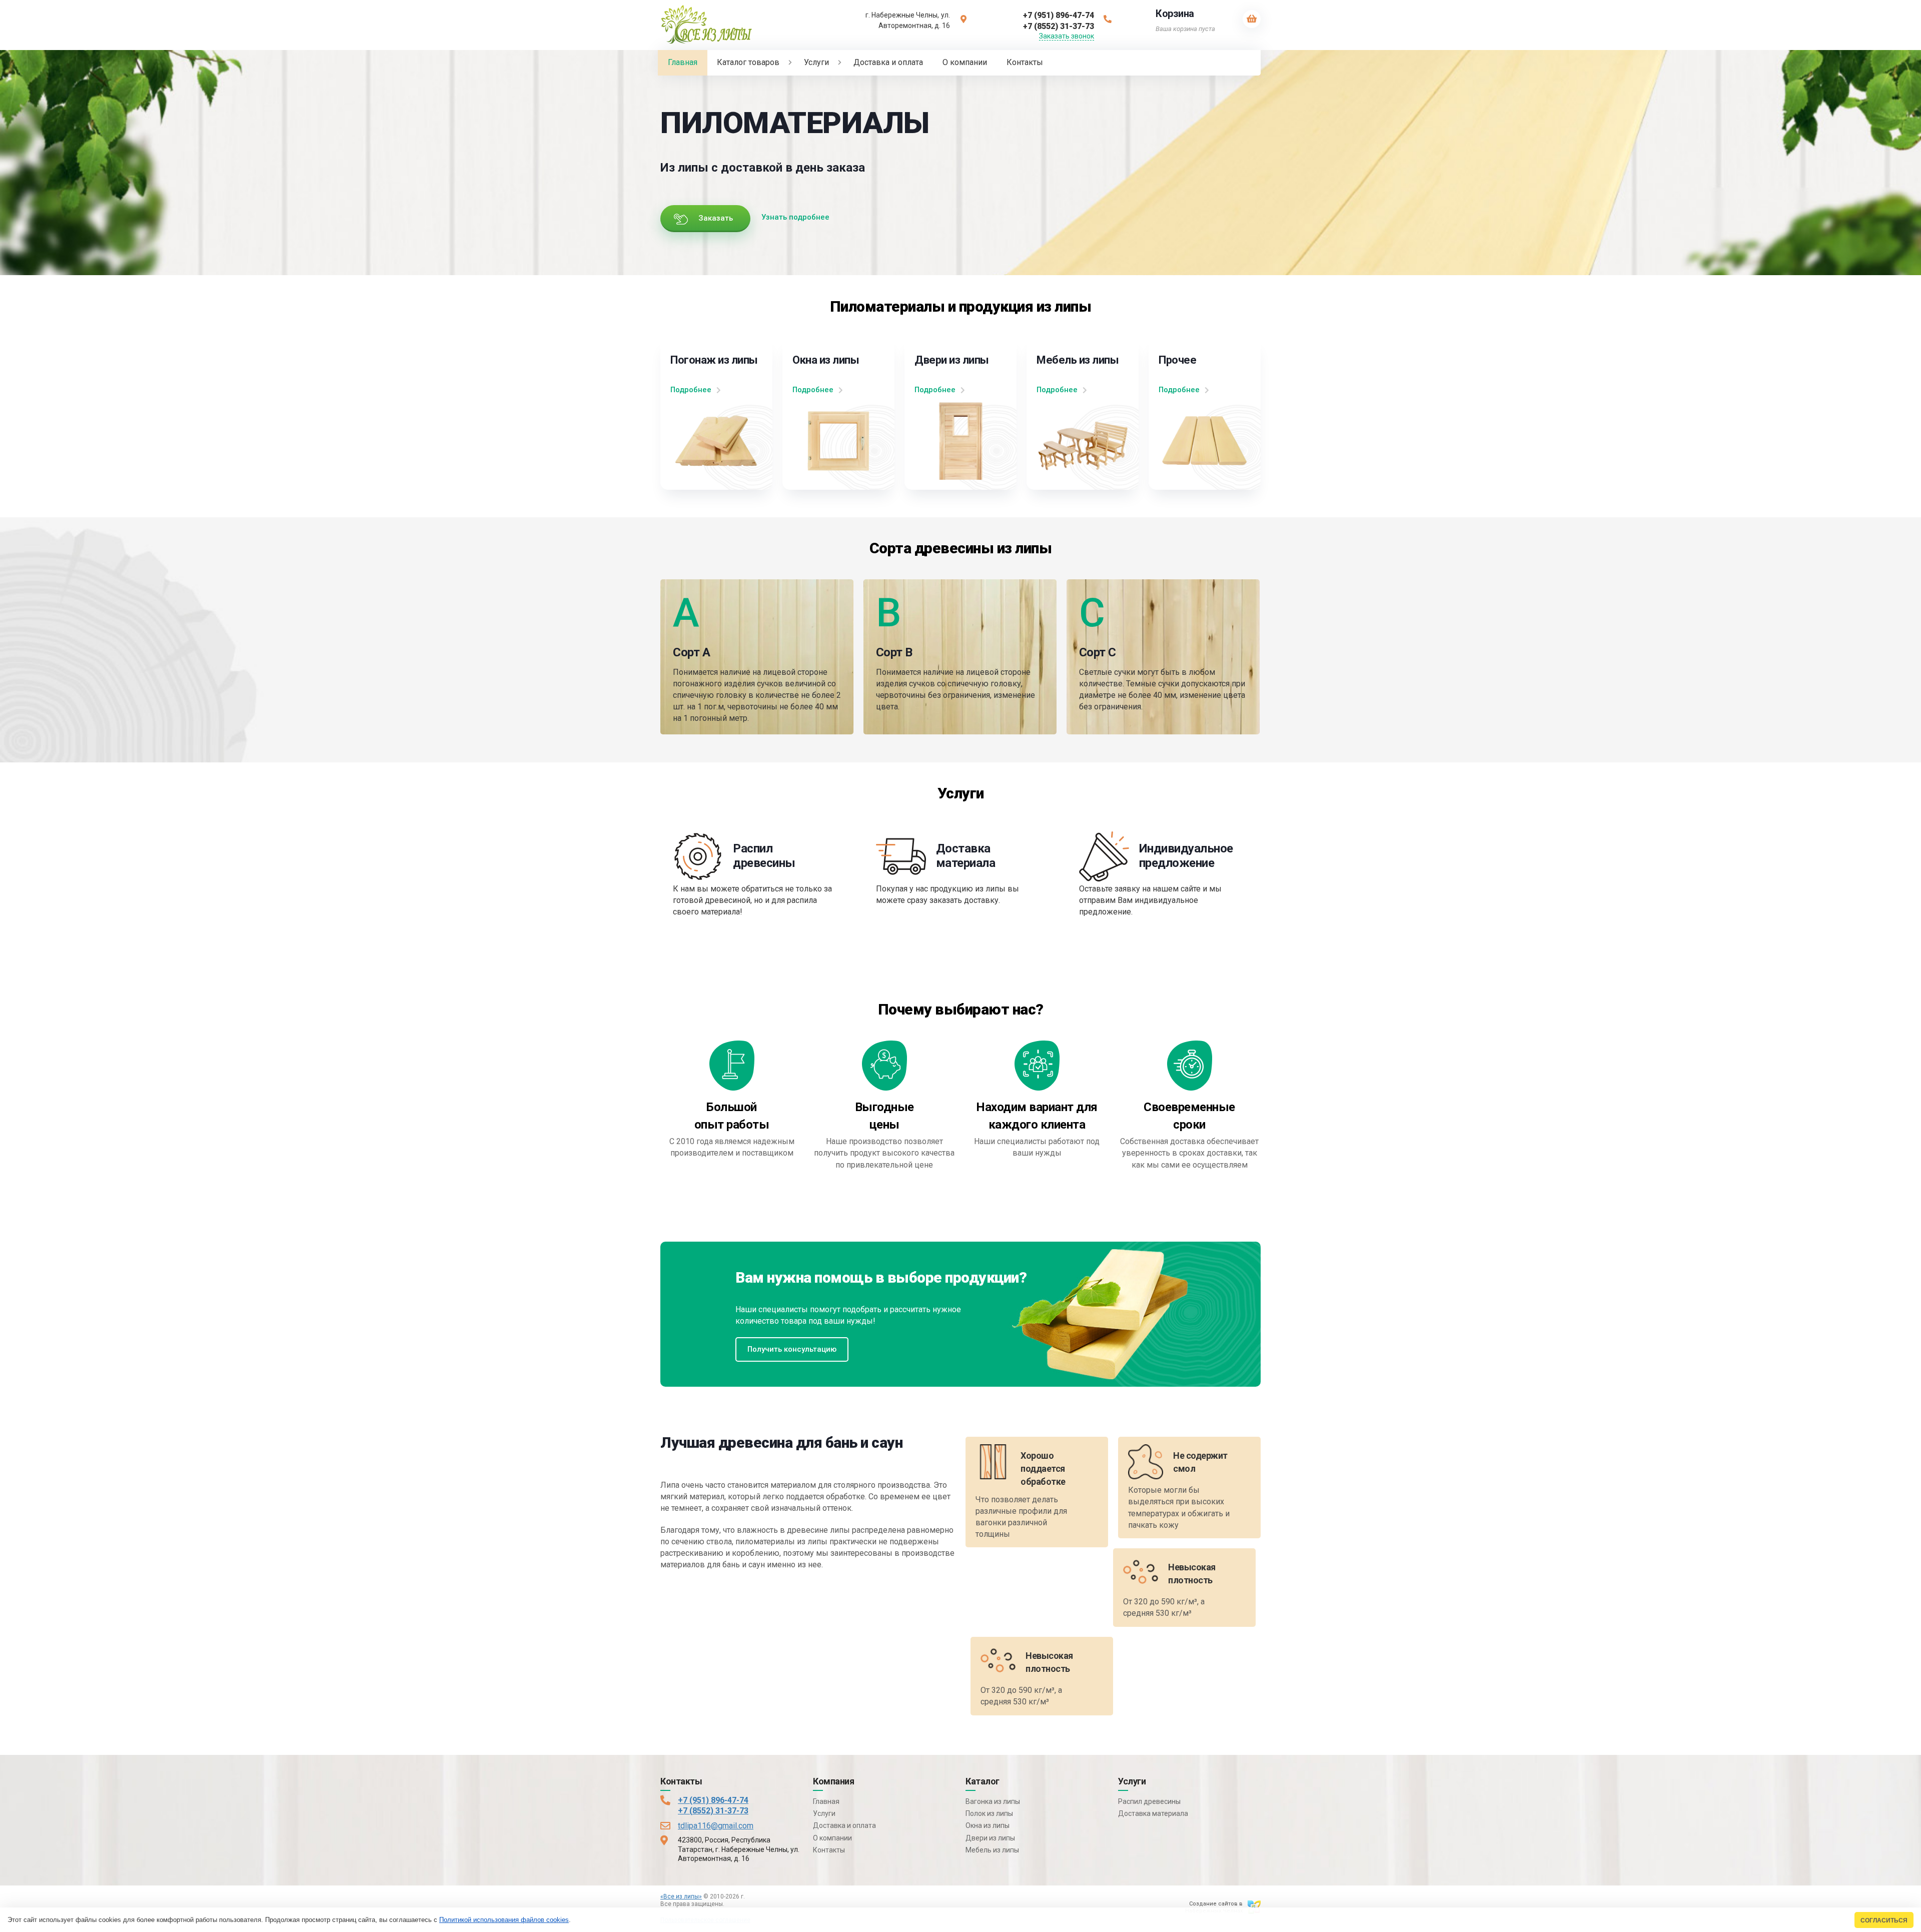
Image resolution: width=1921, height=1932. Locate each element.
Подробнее (691, 390)
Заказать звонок (1067, 36)
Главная (826, 1801)
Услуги (824, 1813)
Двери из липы (990, 1838)
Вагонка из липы (993, 1801)
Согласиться (1884, 1920)
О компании (832, 1838)
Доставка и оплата (844, 1825)
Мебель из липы (992, 1850)
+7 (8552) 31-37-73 (713, 1811)
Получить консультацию (792, 1349)
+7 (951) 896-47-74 (713, 1800)
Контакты (829, 1850)
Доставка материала (1153, 1813)
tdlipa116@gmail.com (716, 1826)
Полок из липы (989, 1813)
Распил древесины (1149, 1801)
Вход (733, 1904)
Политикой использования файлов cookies (504, 1920)
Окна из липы (988, 1825)
